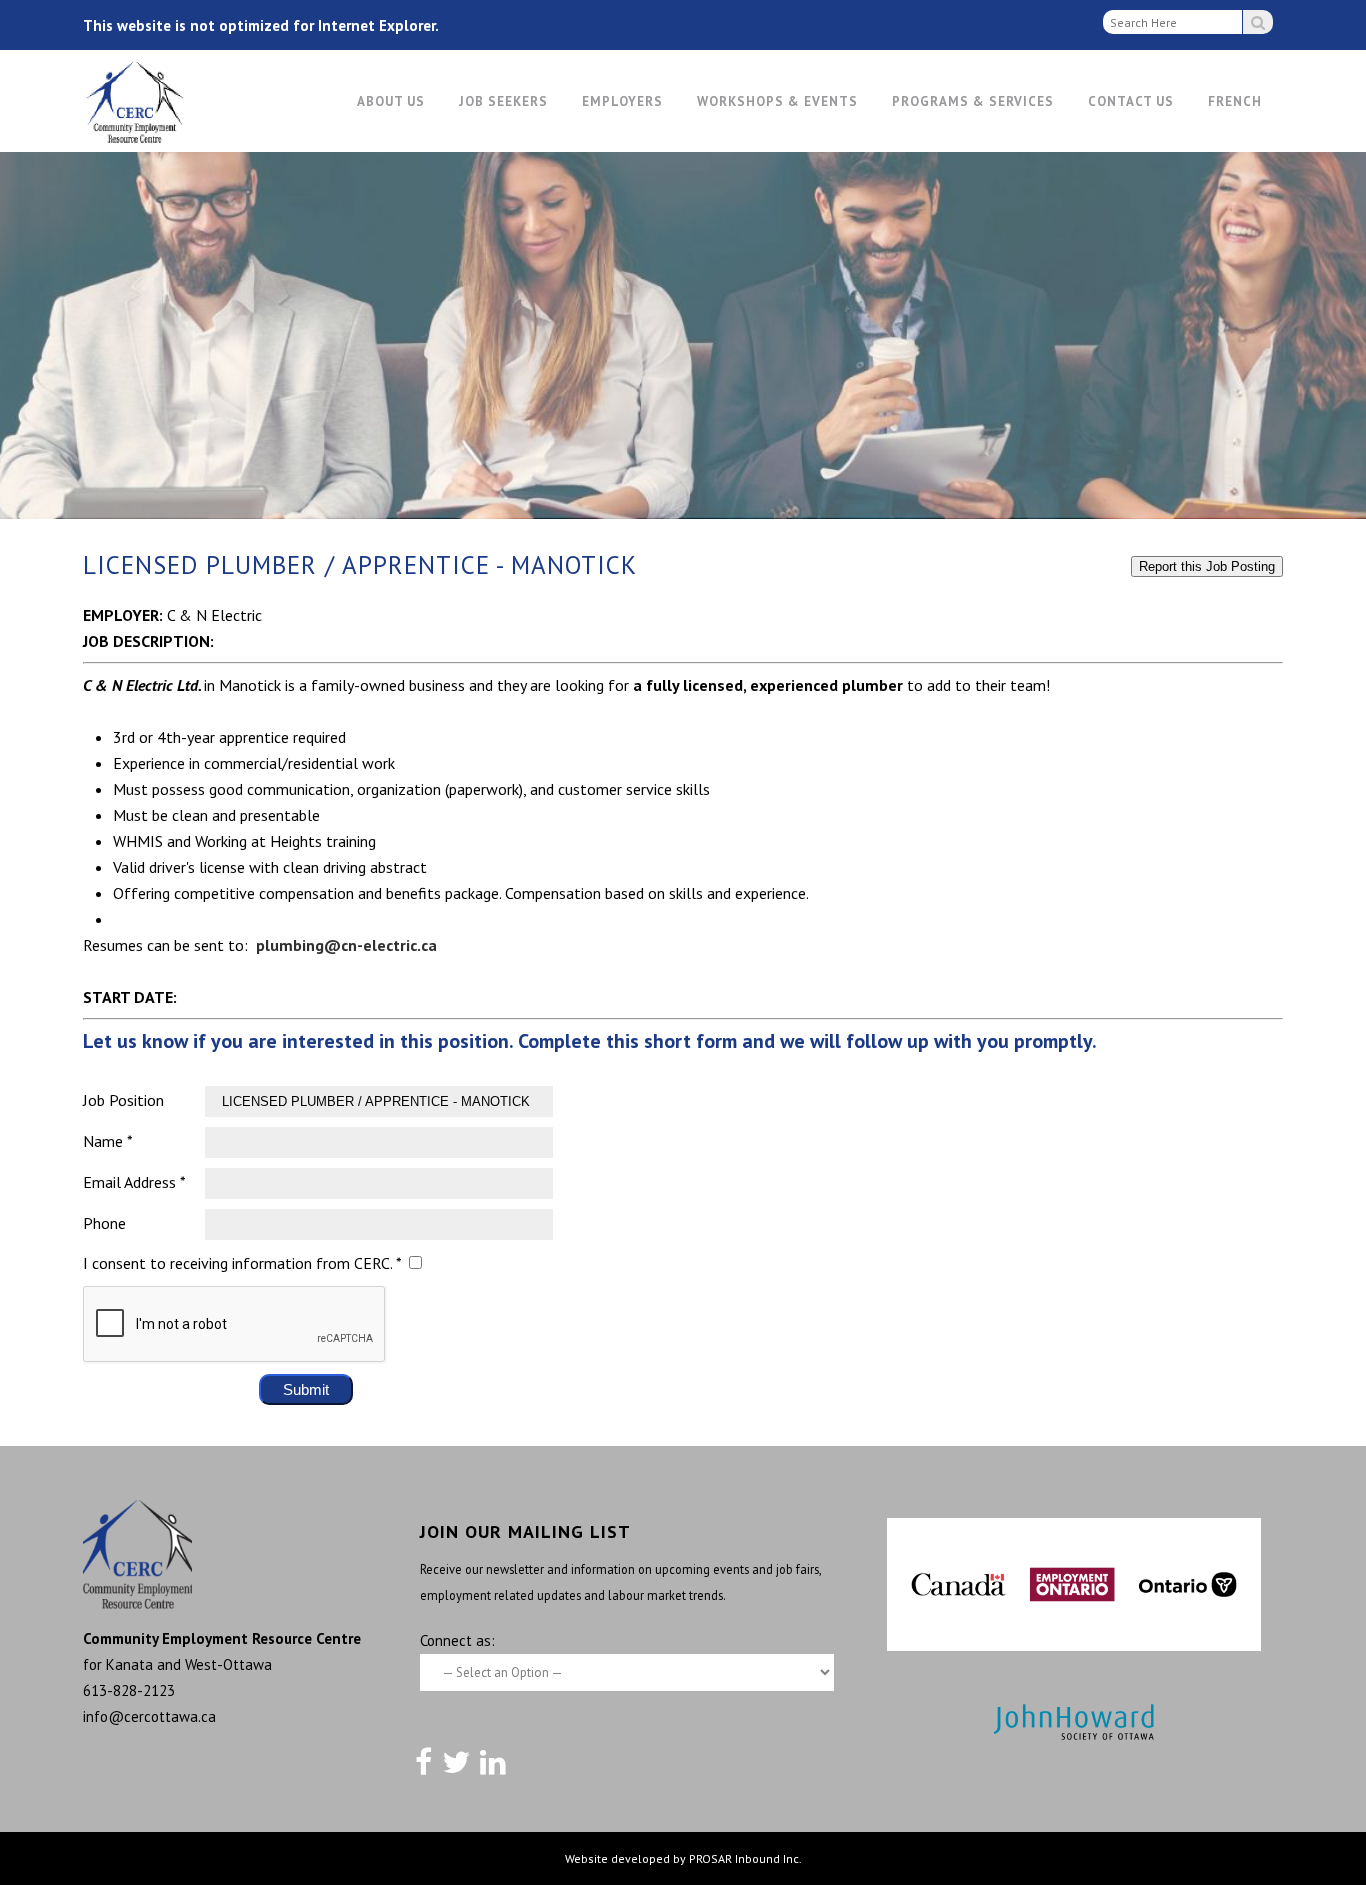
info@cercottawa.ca (149, 1716)
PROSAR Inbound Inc (744, 1858)
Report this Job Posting (1207, 566)
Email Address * (134, 1182)
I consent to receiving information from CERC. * (242, 1263)
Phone (104, 1223)
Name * (108, 1141)
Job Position (123, 1100)
